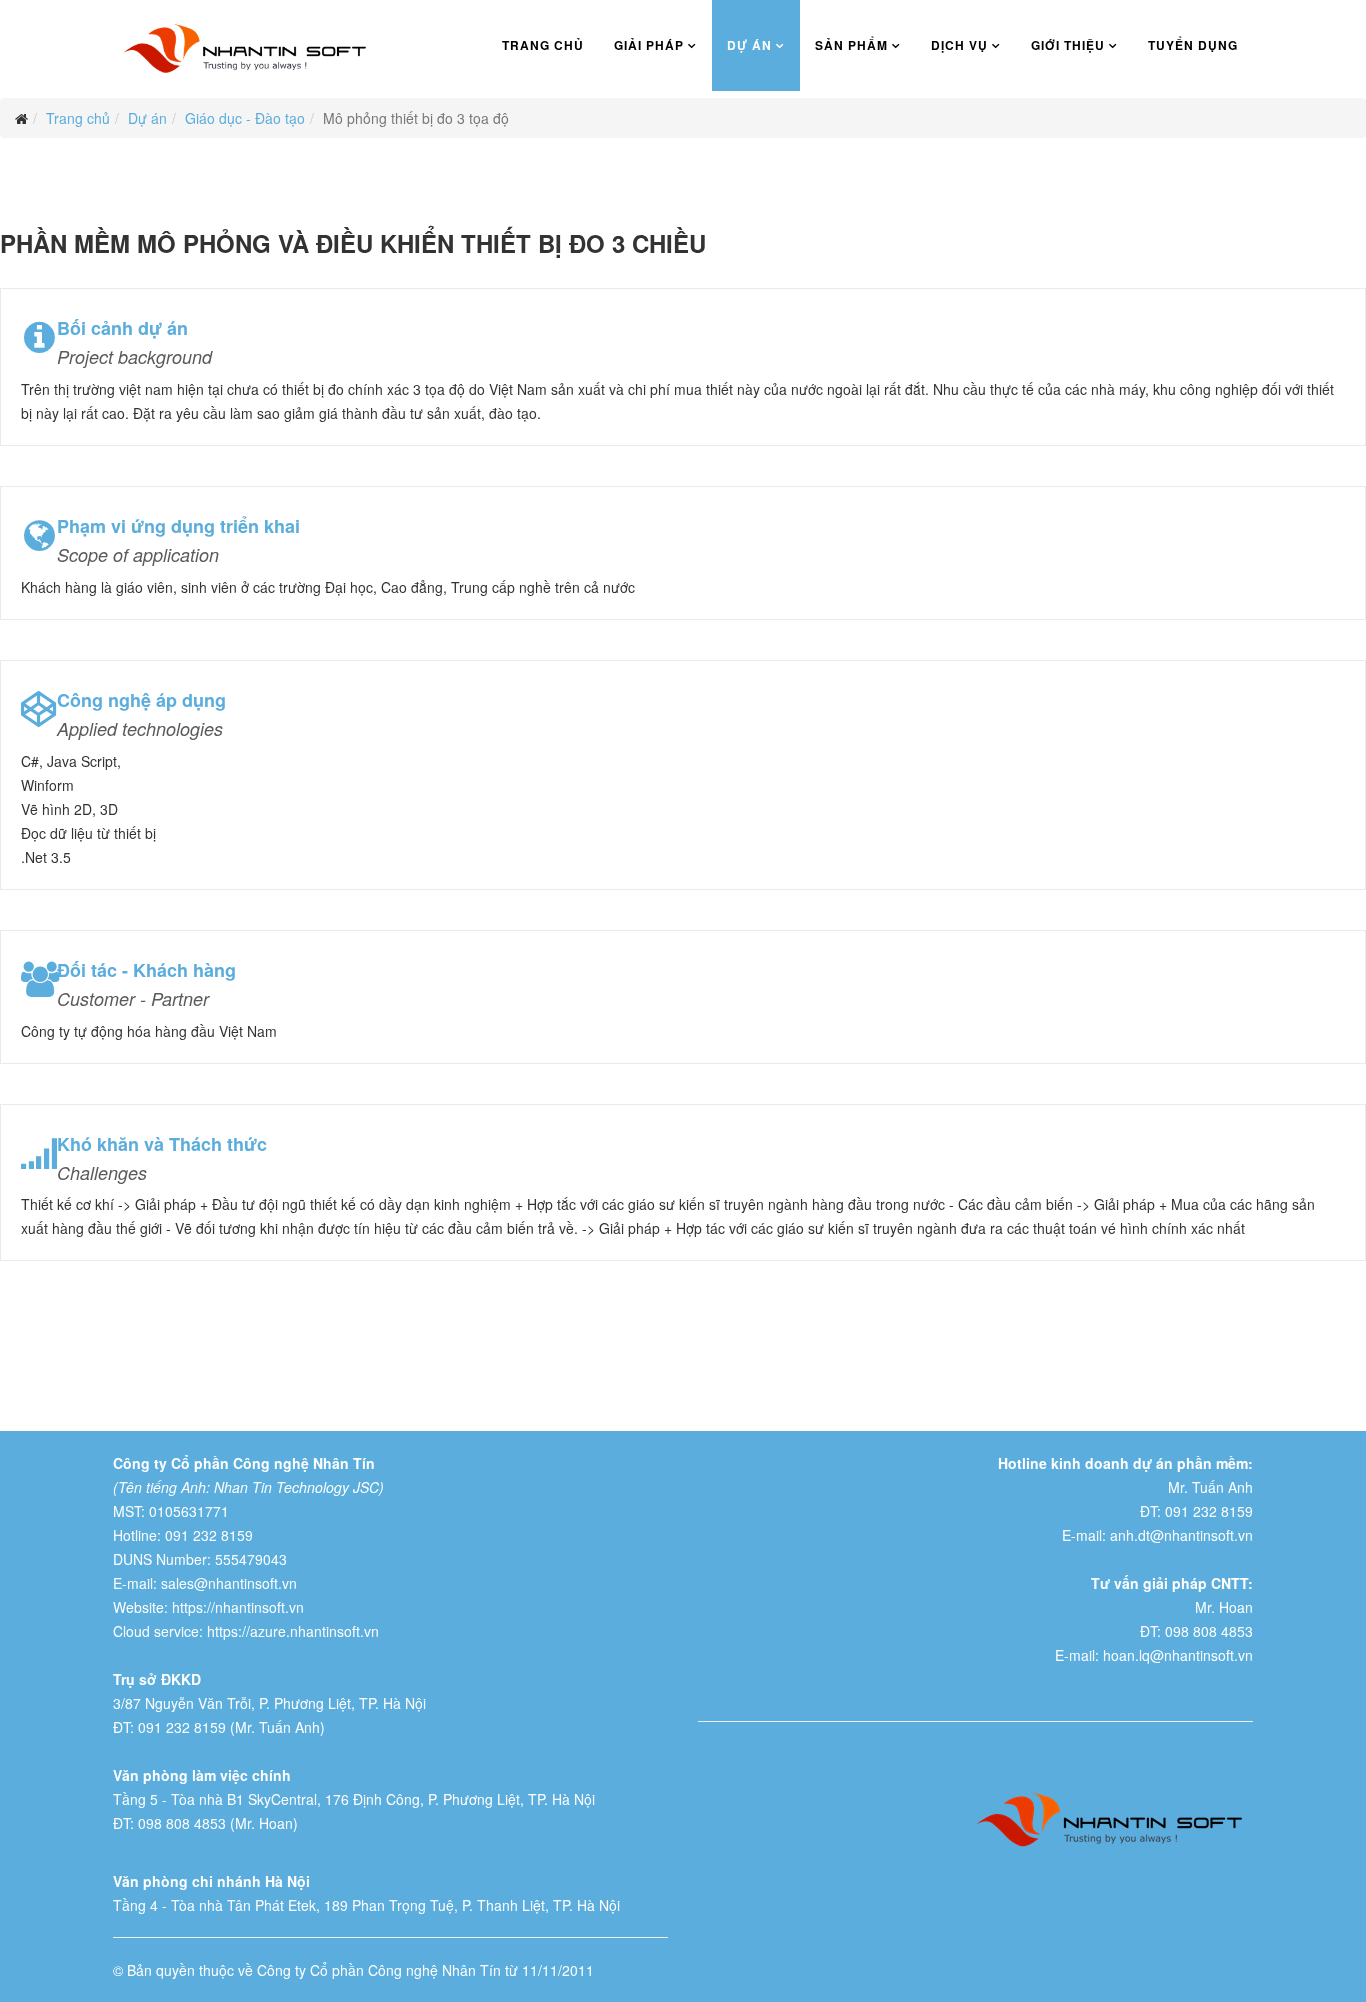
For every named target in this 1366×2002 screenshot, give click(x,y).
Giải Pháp (649, 45)
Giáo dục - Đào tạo (245, 118)
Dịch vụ (959, 45)
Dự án (749, 45)
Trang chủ (543, 45)
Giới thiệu (1068, 45)
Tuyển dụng (1193, 45)
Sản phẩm (851, 45)
